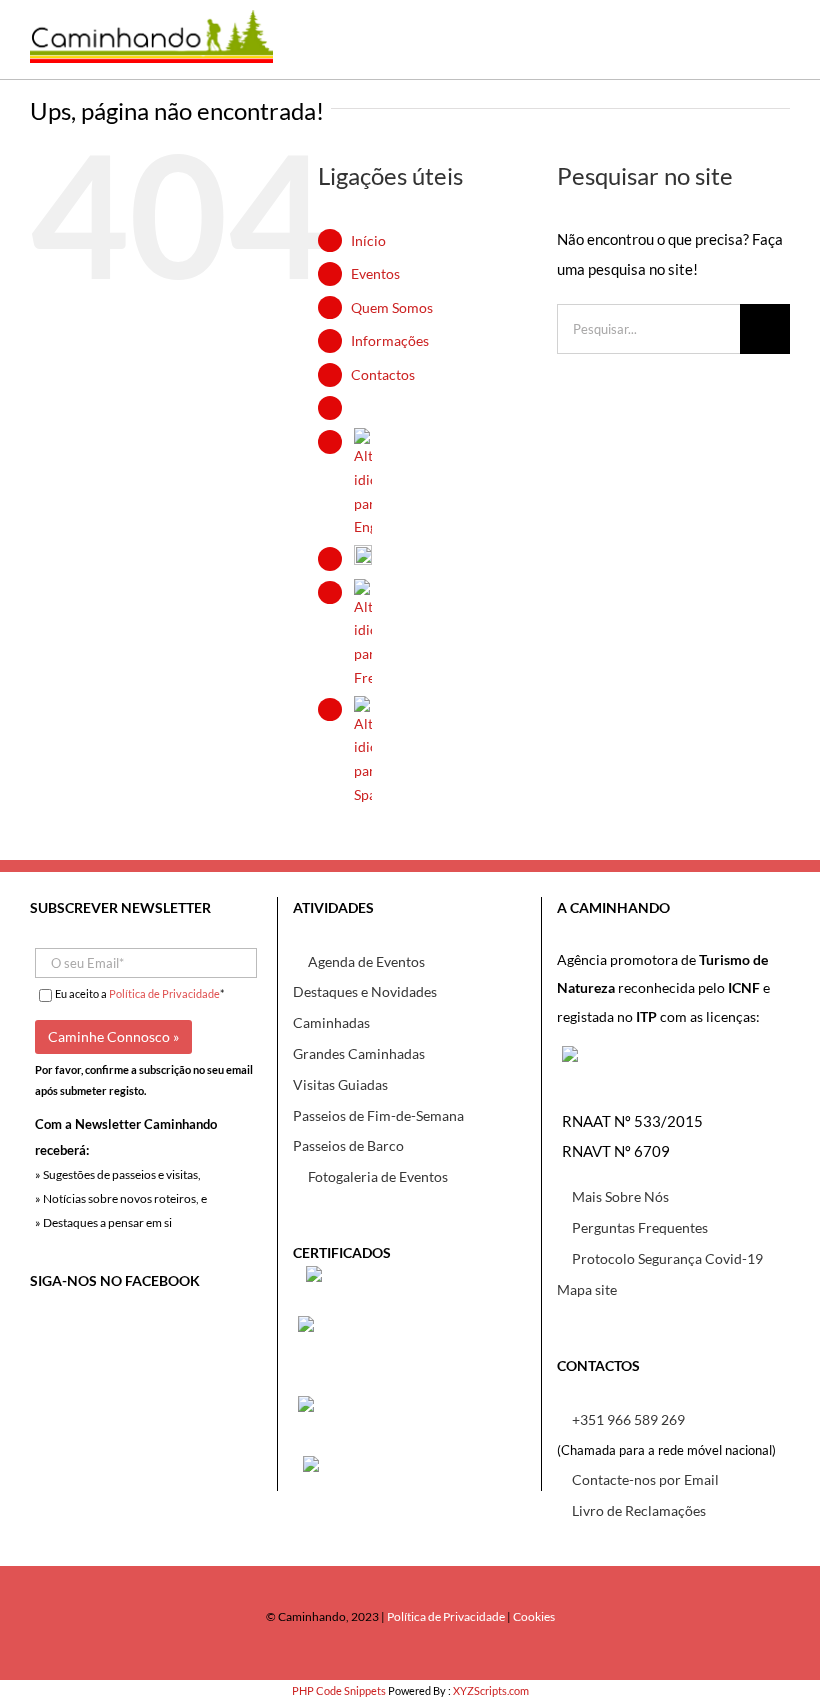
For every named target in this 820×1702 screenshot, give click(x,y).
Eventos (375, 273)
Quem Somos (392, 307)
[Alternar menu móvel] (775, 49)
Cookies (534, 1616)
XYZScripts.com (491, 1690)
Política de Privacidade (164, 993)
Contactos (383, 374)
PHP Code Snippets (339, 1690)
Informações (390, 340)
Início (368, 240)
